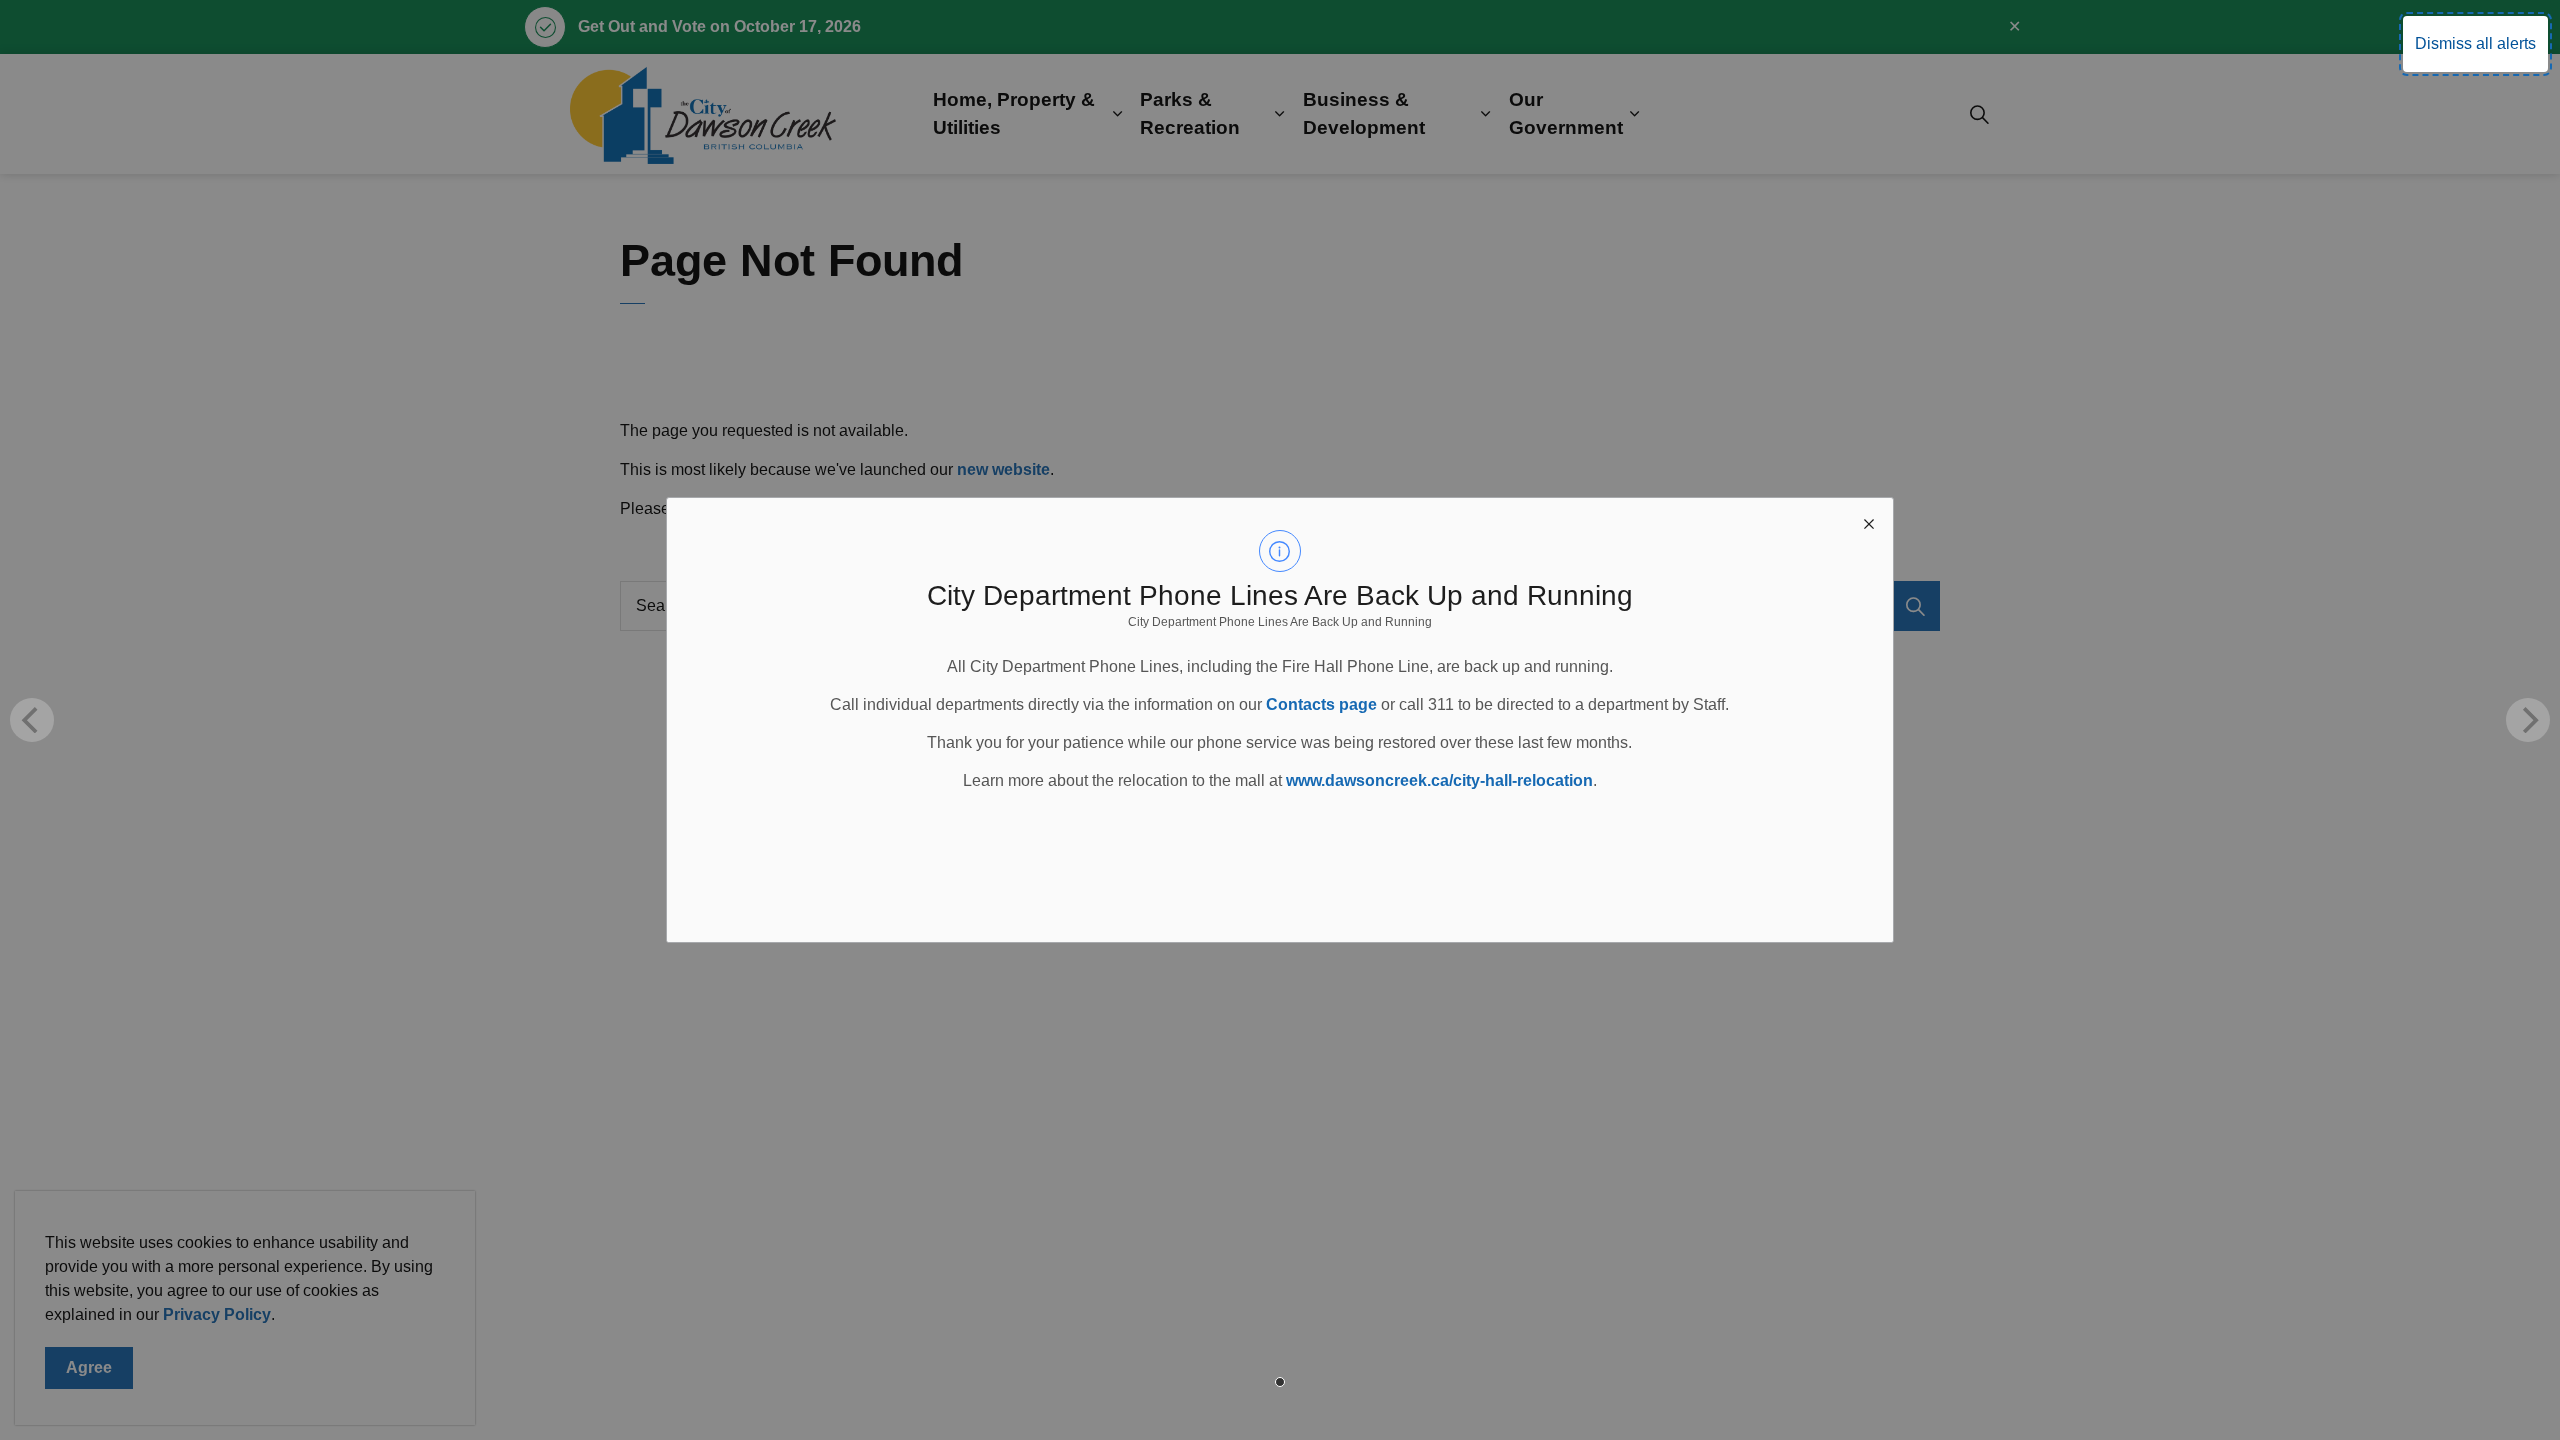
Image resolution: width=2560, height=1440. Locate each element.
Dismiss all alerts (2475, 43)
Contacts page (1321, 704)
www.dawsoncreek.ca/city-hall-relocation (1439, 780)
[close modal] (1869, 522)
